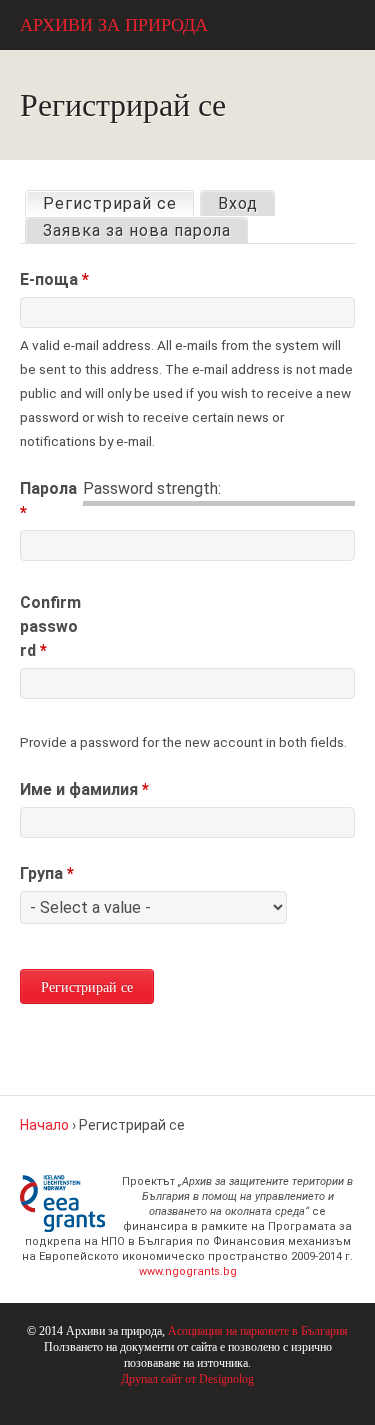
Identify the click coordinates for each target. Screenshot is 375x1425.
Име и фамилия (84, 789)
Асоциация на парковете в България (258, 1331)
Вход (238, 203)
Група (47, 873)
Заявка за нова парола (137, 230)
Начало (44, 1125)
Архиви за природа (114, 25)
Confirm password (50, 626)
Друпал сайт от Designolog (187, 1379)
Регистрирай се (118, 203)
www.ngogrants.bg (188, 1271)
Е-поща (54, 279)
